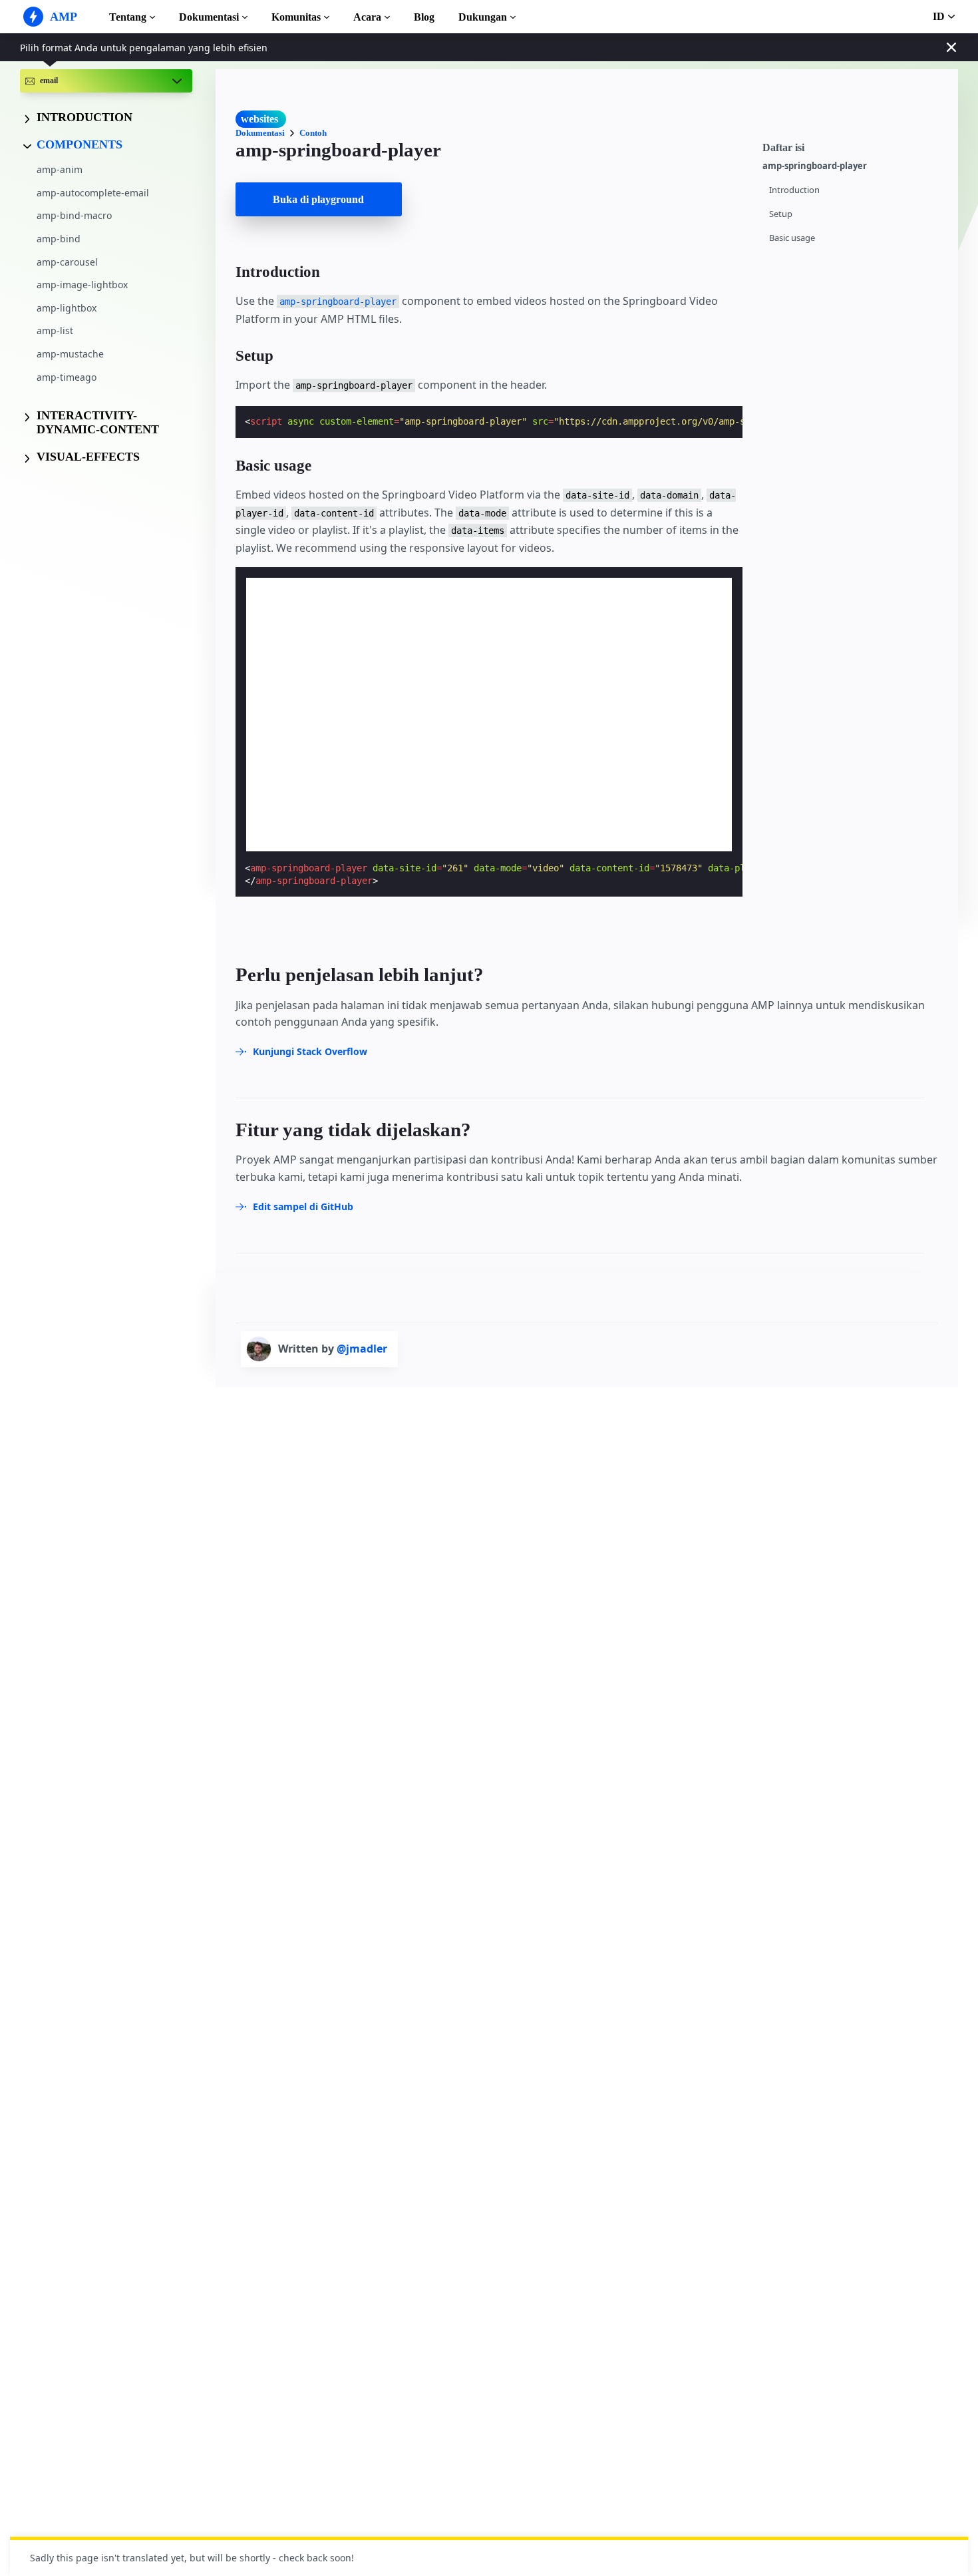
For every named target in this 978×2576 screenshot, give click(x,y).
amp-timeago (67, 377)
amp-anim (60, 170)
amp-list (55, 331)
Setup (781, 214)
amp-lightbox (67, 308)
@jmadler (362, 1349)
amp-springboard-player (815, 166)
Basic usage (792, 238)
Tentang (128, 17)
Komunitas (296, 17)
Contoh (313, 133)
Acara (367, 17)
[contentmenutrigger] (854, 146)
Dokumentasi (209, 17)
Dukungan (483, 17)
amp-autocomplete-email (93, 193)
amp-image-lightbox (82, 285)
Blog (424, 17)
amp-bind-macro (74, 216)
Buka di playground (318, 199)
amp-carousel (67, 262)
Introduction (794, 190)
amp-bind (59, 239)
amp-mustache (70, 354)
